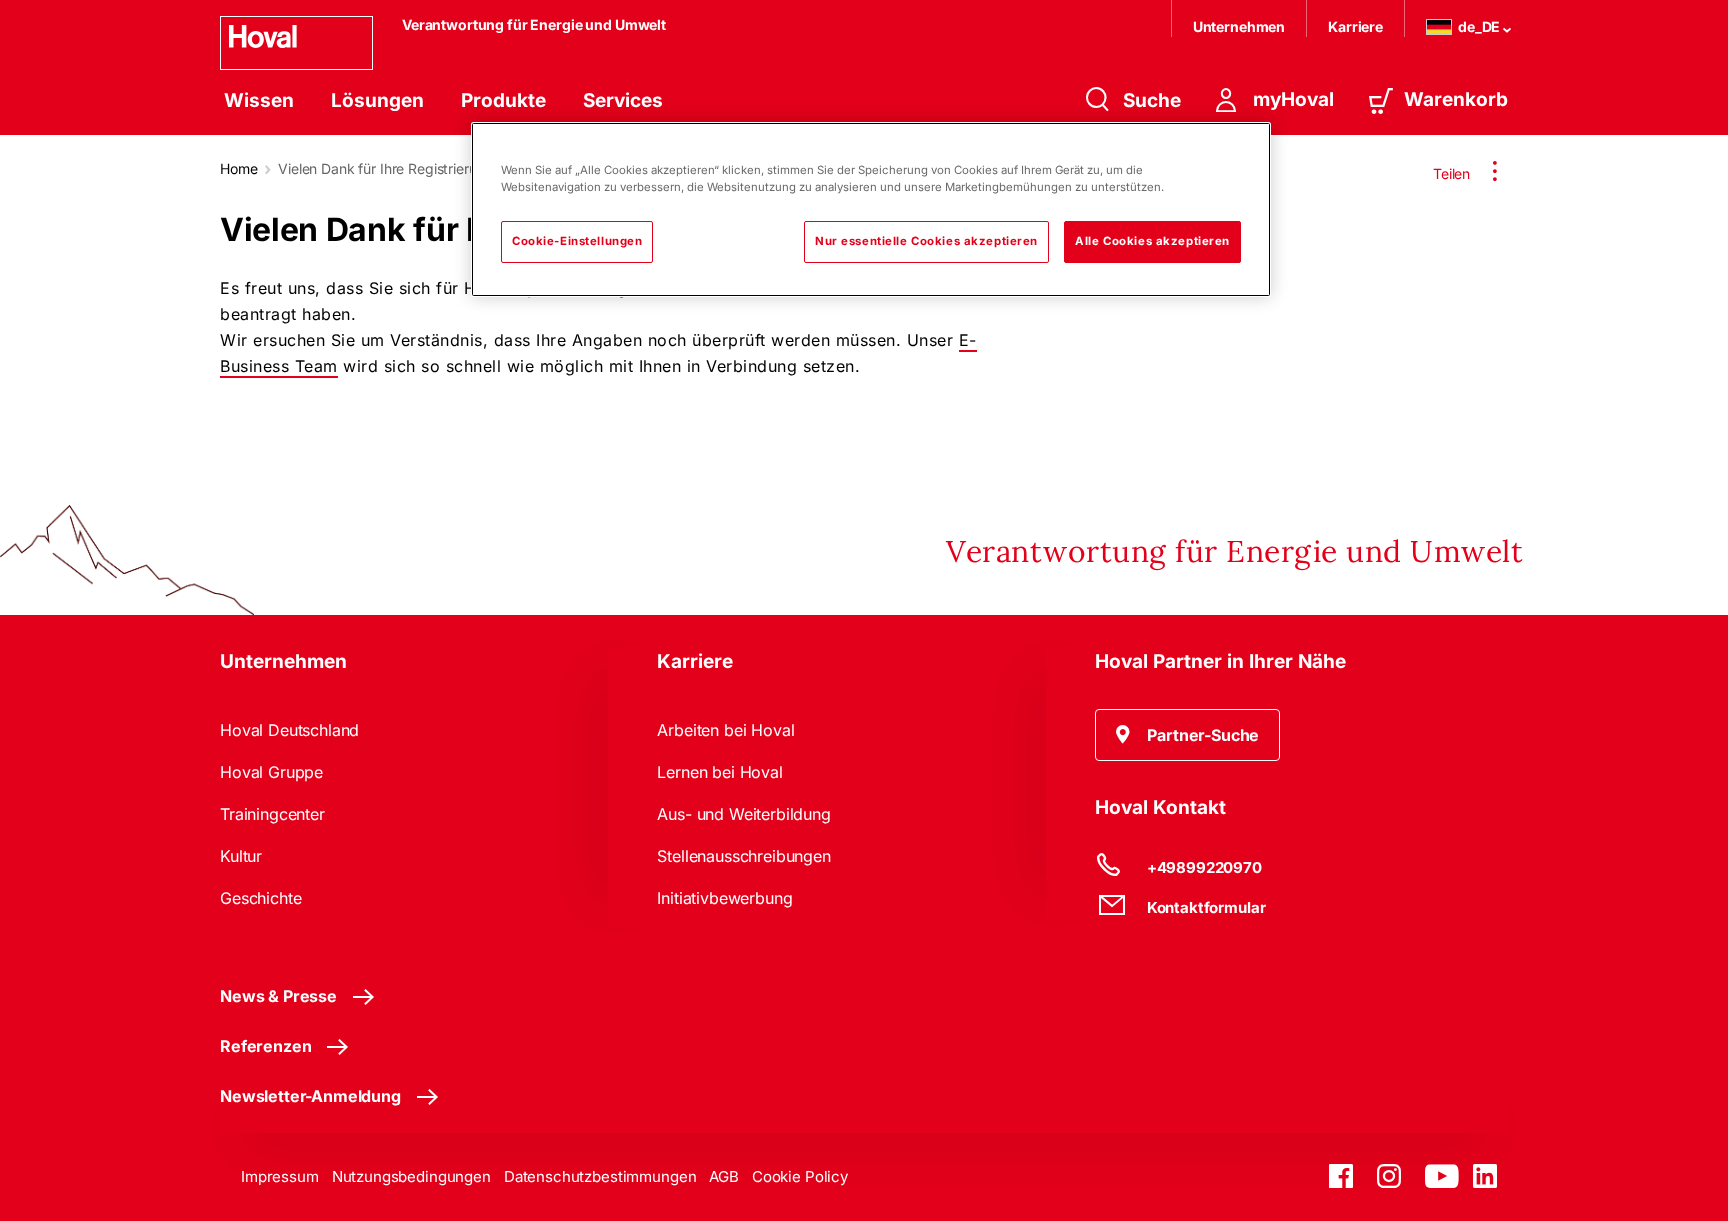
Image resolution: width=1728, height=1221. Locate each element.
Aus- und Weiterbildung (743, 814)
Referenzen (265, 1046)
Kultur (241, 856)
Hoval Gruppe (271, 772)
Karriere (1355, 26)
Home (238, 168)
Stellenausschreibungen (743, 856)
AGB (724, 1176)
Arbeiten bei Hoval (725, 730)
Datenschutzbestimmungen (600, 1176)
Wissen (259, 100)
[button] (1188, 735)
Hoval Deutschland (289, 730)
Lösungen (377, 100)
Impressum (280, 1176)
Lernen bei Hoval (719, 772)
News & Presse (278, 996)
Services (623, 100)
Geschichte (260, 898)
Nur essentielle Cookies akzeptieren (926, 241)
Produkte (503, 100)
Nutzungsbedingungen (411, 1176)
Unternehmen (1239, 26)
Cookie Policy (800, 1176)
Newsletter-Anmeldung (310, 1096)
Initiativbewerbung (724, 898)
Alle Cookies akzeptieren (1152, 241)
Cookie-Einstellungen (577, 241)
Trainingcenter (272, 814)
